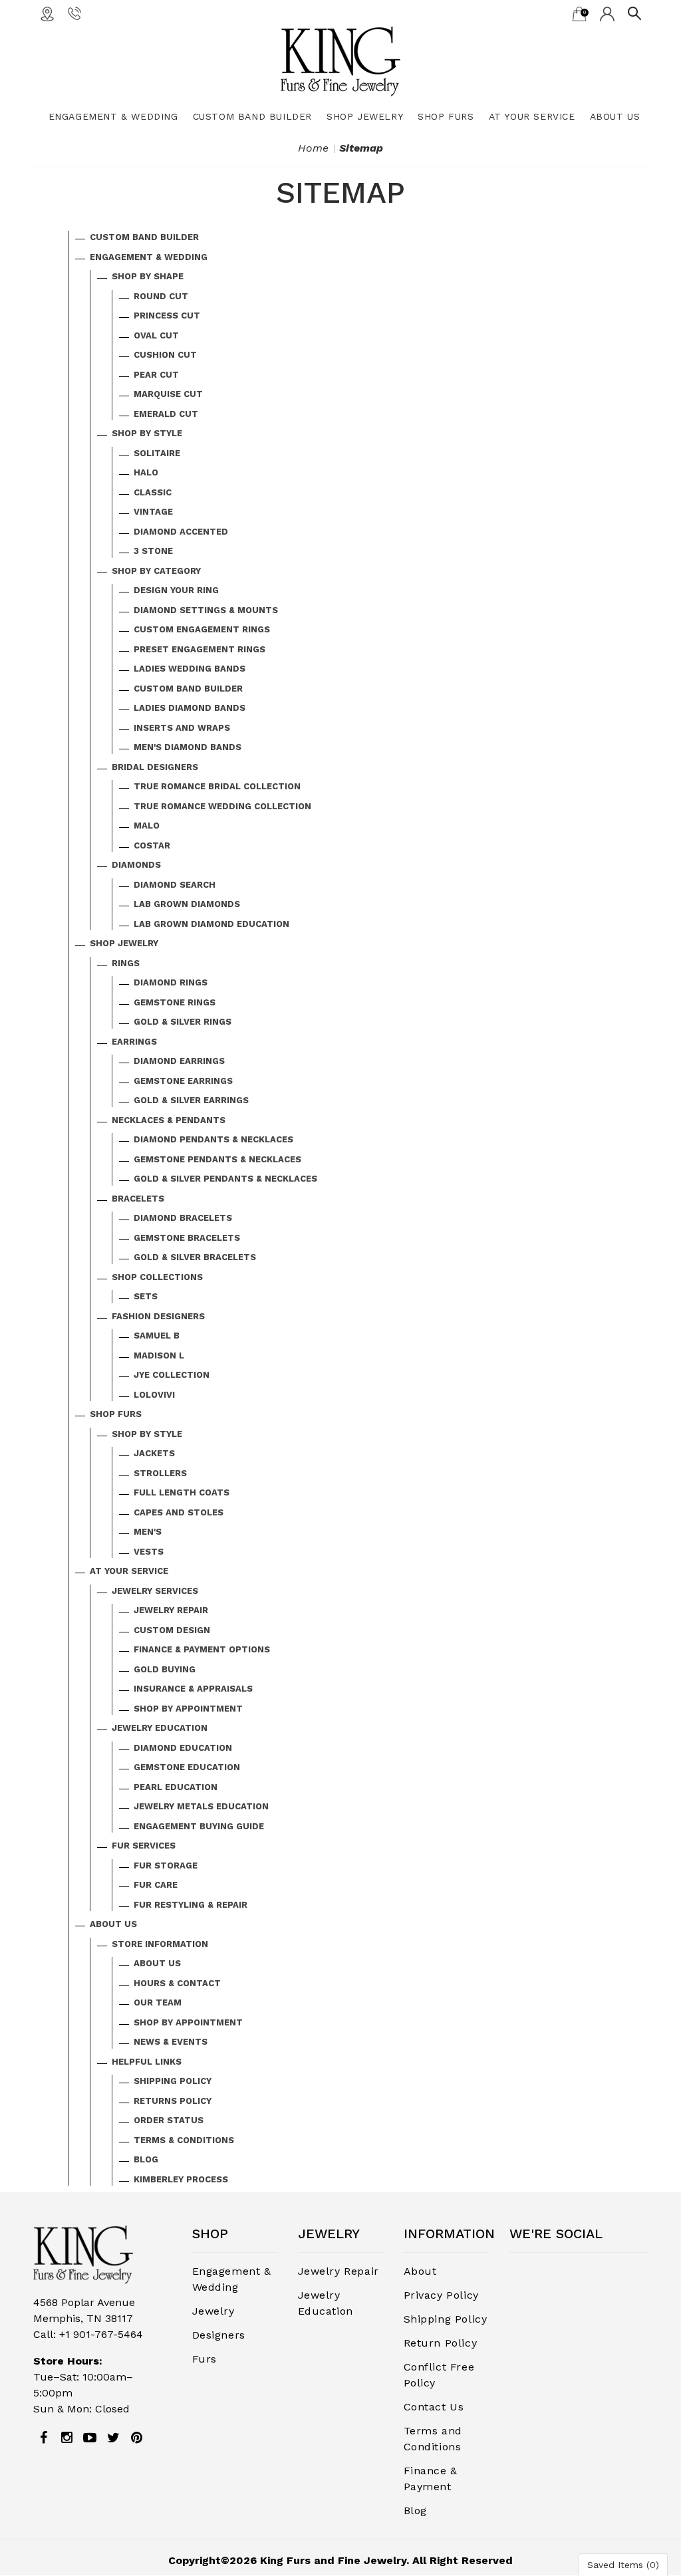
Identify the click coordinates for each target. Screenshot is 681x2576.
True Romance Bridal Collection (217, 786)
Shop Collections (157, 1277)
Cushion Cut (165, 355)
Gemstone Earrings (183, 1081)
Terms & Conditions (184, 2140)
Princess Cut (167, 316)
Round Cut (161, 296)
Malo (147, 826)
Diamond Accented (181, 532)
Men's (148, 1532)
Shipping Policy (173, 2081)
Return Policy (441, 2343)
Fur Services (144, 1846)
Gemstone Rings (175, 1002)
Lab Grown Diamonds (187, 904)
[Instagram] (67, 2438)
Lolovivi (154, 1395)
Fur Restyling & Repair (191, 1905)
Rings (126, 963)
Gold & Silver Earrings (191, 1100)
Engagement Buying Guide (199, 1826)
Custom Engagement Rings (202, 629)
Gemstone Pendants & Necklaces (217, 1159)
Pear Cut (156, 375)
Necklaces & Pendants (169, 1120)
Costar (152, 845)
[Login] (607, 13)
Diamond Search (175, 885)
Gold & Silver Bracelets (195, 1257)
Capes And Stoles (179, 1512)
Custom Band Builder (252, 116)
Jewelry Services (155, 1591)
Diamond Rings (171, 982)
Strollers (160, 1473)
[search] (634, 13)
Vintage (153, 512)
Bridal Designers (155, 767)
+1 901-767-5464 (101, 2334)
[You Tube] (90, 2438)
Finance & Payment (431, 2479)
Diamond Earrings (179, 1061)
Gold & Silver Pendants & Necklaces (225, 1179)
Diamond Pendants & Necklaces (213, 1139)
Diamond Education (183, 1748)
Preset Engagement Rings (200, 649)
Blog (146, 2159)
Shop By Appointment (188, 1709)
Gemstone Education (187, 1767)
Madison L (159, 1355)
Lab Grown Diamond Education (211, 924)
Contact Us (434, 2407)
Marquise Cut (168, 394)
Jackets (154, 1453)
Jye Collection (172, 1375)
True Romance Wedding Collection (222, 806)
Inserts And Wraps (182, 728)
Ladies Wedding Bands (190, 669)
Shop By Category (156, 571)
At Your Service (532, 116)
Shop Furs (446, 116)
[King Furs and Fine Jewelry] (340, 61)
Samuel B (157, 1336)
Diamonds (136, 865)
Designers (219, 2335)
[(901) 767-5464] (74, 13)
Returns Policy (173, 2101)
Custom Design (172, 1630)
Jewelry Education (160, 1728)
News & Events (171, 2042)
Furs (204, 2359)
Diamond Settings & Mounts (206, 610)
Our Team (158, 2002)
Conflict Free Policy (439, 2375)
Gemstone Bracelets (187, 1238)
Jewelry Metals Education (201, 1806)
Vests (149, 1552)
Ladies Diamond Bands (190, 708)
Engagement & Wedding (113, 116)
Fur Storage (166, 1866)
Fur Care (156, 1885)
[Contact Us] (47, 13)
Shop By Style (147, 433)
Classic (153, 492)
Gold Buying (165, 1669)
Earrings (134, 1042)
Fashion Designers (158, 1316)
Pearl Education (176, 1787)
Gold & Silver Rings (183, 1022)
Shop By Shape (148, 276)
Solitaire (157, 453)
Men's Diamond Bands (188, 747)
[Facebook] (43, 2438)
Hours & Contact (177, 1983)
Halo (146, 472)
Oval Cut (156, 335)
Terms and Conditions (433, 2439)
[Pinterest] (136, 2438)
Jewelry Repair (171, 1610)
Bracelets (138, 1199)
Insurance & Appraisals (193, 1689)
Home (313, 148)
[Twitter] (113, 2438)
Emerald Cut (166, 414)
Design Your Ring (176, 590)
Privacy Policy (441, 2295)
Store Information (160, 1944)
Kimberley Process (181, 2179)
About (420, 2271)
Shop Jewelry (365, 116)
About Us (615, 116)
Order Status (169, 2120)
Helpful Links (147, 2062)
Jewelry (213, 2311)
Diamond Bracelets (183, 1218)
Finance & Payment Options (202, 1649)
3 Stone (153, 551)
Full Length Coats (182, 1492)
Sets (146, 1296)
